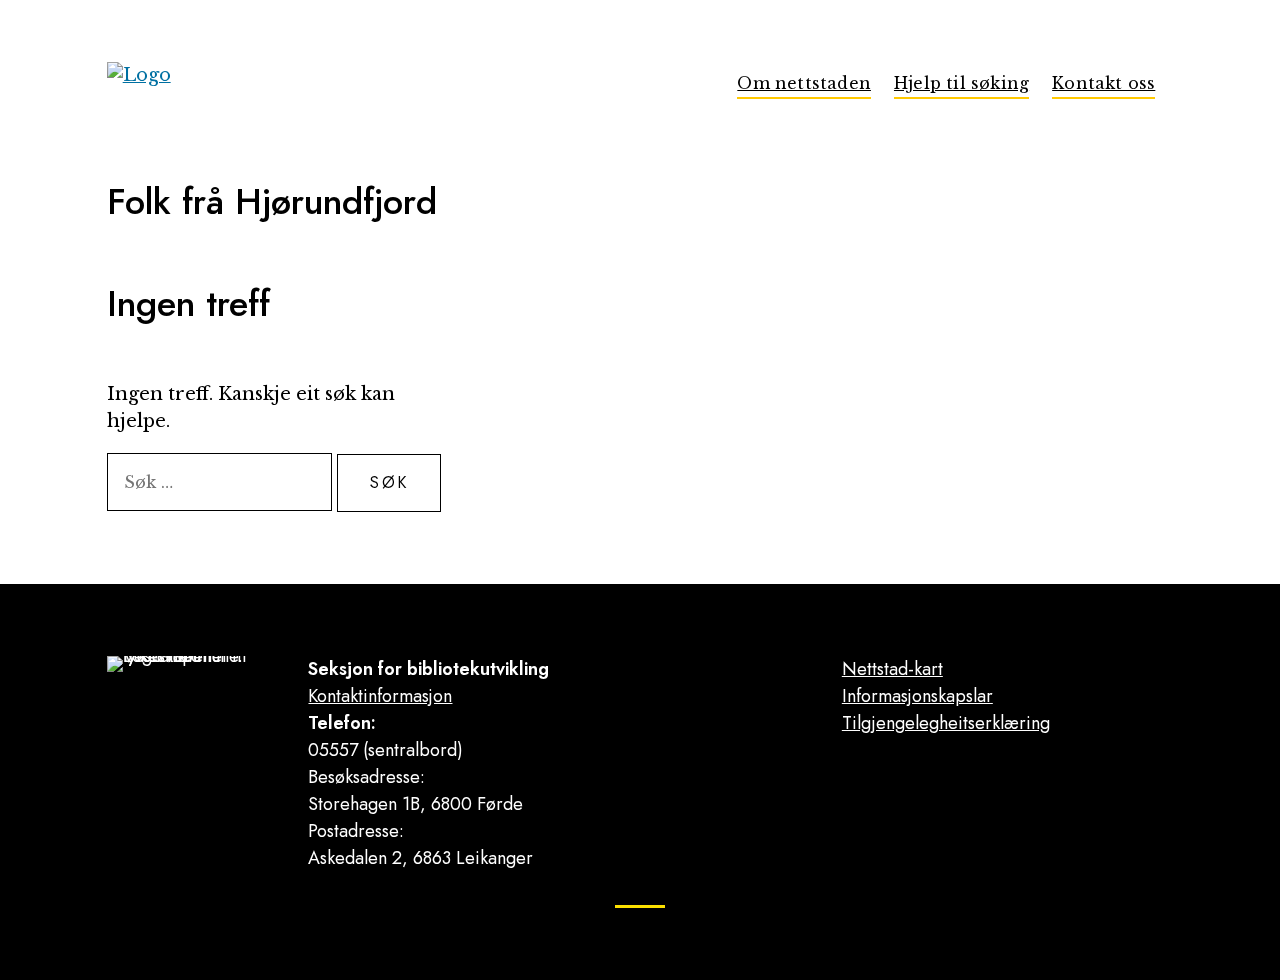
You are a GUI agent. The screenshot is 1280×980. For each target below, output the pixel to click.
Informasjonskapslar (917, 696)
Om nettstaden (804, 83)
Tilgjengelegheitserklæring (946, 723)
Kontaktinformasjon (380, 696)
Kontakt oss (1103, 83)
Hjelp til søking (961, 83)
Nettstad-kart (892, 669)
